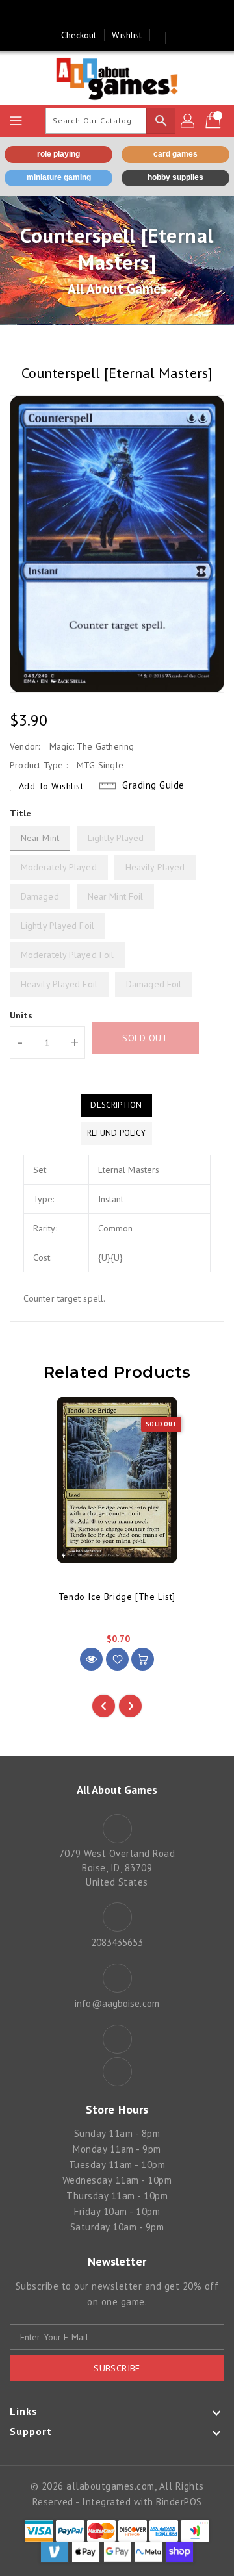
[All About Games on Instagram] (129, 15)
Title (21, 813)
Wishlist (127, 35)
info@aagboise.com (117, 2003)
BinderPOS (179, 2502)
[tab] (116, 1105)
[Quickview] (91, 1659)
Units (21, 1015)
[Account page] (188, 121)
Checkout (79, 35)
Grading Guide (153, 785)
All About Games (117, 289)
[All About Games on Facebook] (105, 15)
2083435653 (117, 1942)
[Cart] (214, 121)
